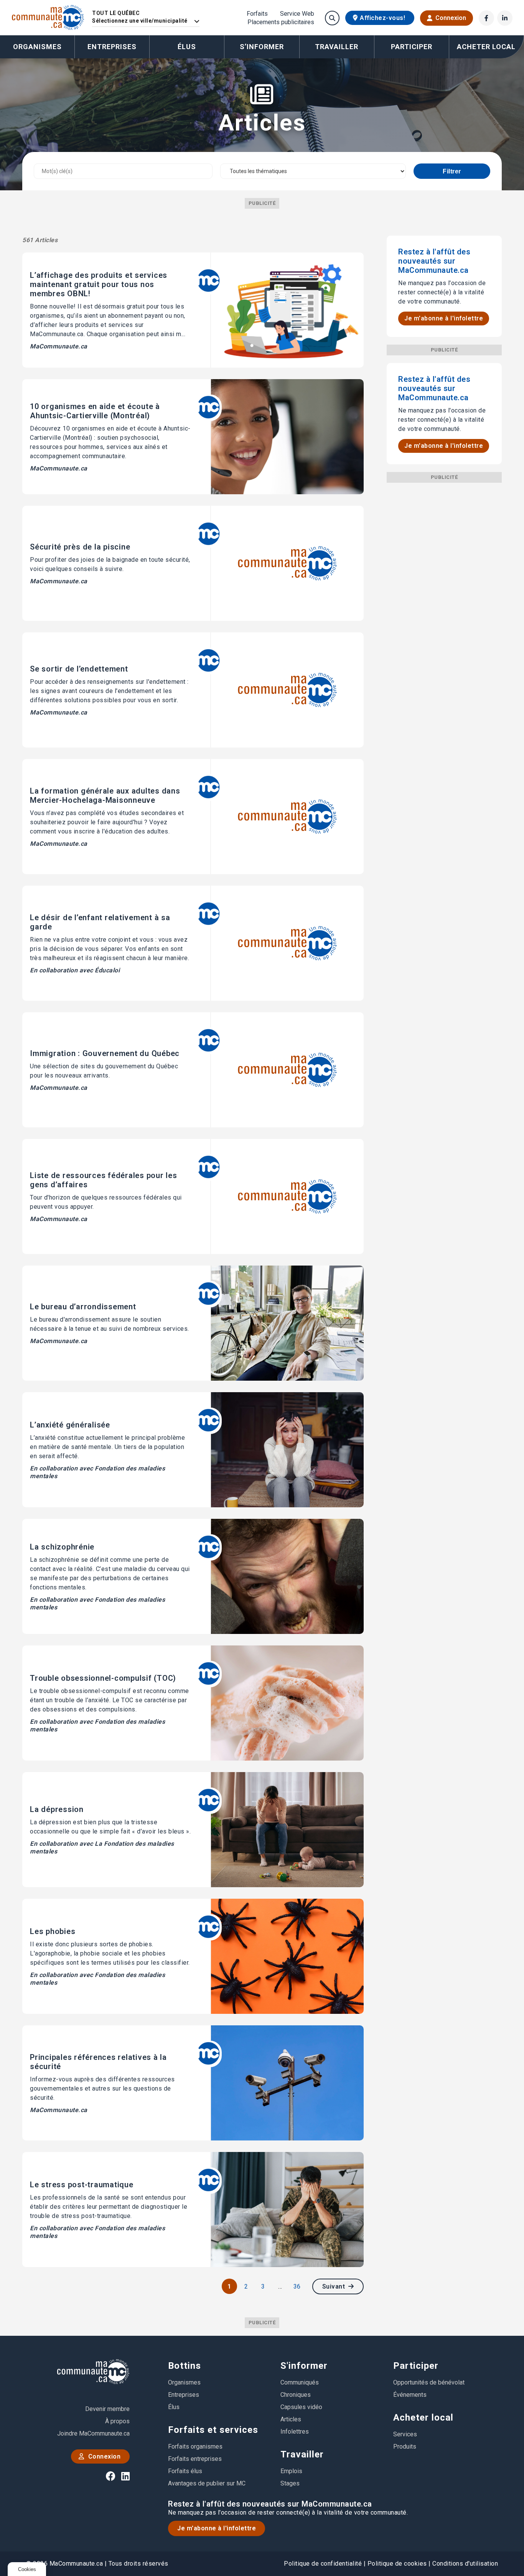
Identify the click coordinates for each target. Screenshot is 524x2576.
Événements (410, 2395)
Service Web (297, 14)
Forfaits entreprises (195, 2459)
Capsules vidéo (301, 2407)
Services (405, 2434)
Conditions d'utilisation (465, 2564)
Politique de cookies (397, 2564)
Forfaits (257, 14)
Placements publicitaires (281, 22)
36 (297, 2286)
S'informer (304, 2366)
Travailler (302, 2454)
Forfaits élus (185, 2471)
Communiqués (300, 2382)
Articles (291, 2419)
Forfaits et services (213, 2430)
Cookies (27, 2569)
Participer (416, 2366)
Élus (187, 47)
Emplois (291, 2471)
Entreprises (112, 47)
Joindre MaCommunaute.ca (93, 2433)
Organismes (37, 47)
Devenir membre (107, 2409)
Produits (405, 2446)
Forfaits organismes (195, 2446)
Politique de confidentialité (323, 2564)
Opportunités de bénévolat (429, 2382)
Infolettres (295, 2432)
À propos (117, 2421)
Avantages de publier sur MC (207, 2483)
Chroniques (296, 2395)
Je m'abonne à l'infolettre (444, 318)
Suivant (335, 2286)
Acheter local (423, 2418)
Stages (290, 2483)
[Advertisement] (444, 598)
